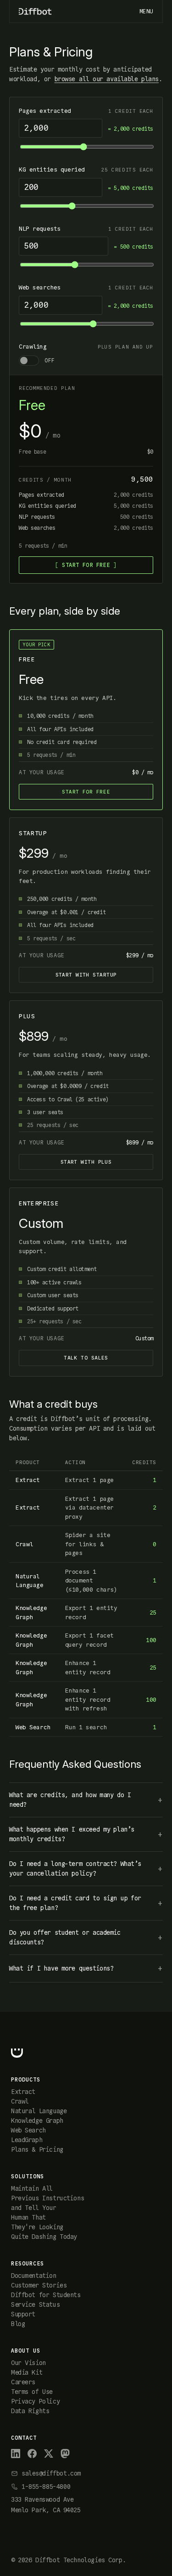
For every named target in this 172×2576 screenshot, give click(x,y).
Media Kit (27, 2372)
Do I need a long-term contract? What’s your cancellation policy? (75, 1868)
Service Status (35, 2304)
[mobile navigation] (146, 11)
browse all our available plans (107, 79)
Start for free (86, 565)
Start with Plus (86, 1162)
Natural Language (39, 2111)
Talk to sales (86, 1358)
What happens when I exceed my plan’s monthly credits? (72, 1834)
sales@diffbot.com (51, 2473)
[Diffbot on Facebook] (32, 2454)
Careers (23, 2382)
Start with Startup (86, 975)
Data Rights (30, 2411)
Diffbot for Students (46, 2295)
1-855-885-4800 (46, 2487)
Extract (23, 2092)
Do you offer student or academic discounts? (65, 1937)
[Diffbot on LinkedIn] (16, 2454)
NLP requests (40, 229)
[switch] (86, 361)
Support (23, 2314)
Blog (18, 2324)
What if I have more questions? (61, 1968)
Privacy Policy (35, 2401)
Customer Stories (39, 2285)
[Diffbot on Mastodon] (65, 2454)
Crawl (20, 2101)
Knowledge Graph (37, 2121)
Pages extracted (45, 111)
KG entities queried (52, 169)
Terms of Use (32, 2392)
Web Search (28, 2130)
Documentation (34, 2276)
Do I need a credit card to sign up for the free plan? (75, 1903)
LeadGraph (27, 2140)
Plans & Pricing (37, 2149)
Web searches (40, 287)
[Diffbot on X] (49, 2454)
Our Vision (28, 2363)
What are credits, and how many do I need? (70, 1800)
